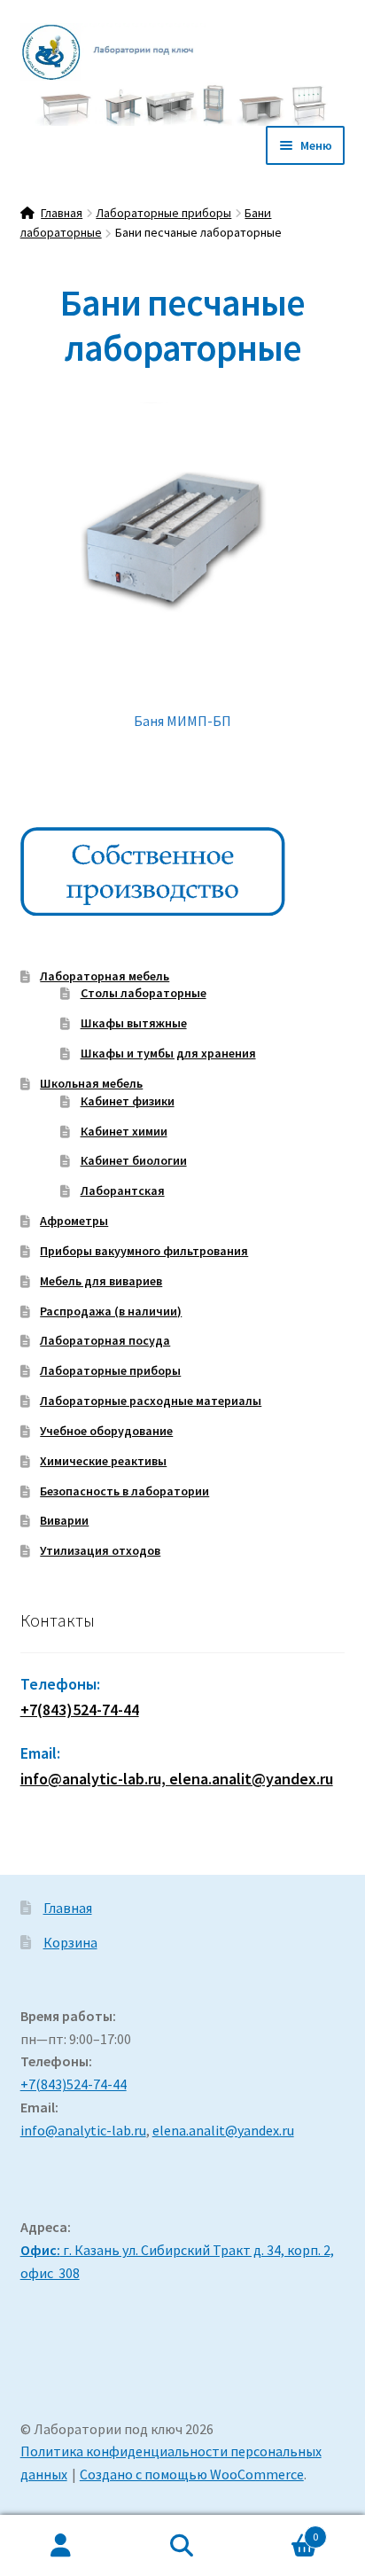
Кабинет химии (124, 1131)
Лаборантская (123, 1190)
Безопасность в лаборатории (124, 1491)
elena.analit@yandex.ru (223, 2130)
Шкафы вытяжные (134, 1023)
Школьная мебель (91, 1083)
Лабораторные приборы (163, 213)
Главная (62, 213)
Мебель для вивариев (101, 1281)
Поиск (182, 2546)
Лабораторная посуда (105, 1340)
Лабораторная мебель (105, 976)
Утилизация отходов (100, 1550)
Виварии (64, 1520)
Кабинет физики (128, 1101)
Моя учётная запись (61, 2546)
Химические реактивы (103, 1461)
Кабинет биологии (134, 1160)
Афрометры (74, 1221)
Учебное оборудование (106, 1431)
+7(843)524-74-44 (80, 1710)
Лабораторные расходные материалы (151, 1401)
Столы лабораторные (144, 993)
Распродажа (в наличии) (111, 1311)
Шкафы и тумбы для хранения (168, 1053)
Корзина (70, 1942)
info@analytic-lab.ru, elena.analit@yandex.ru (177, 1779)
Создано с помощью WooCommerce (192, 2474)
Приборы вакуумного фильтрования (144, 1251)
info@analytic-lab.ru (83, 2130)
